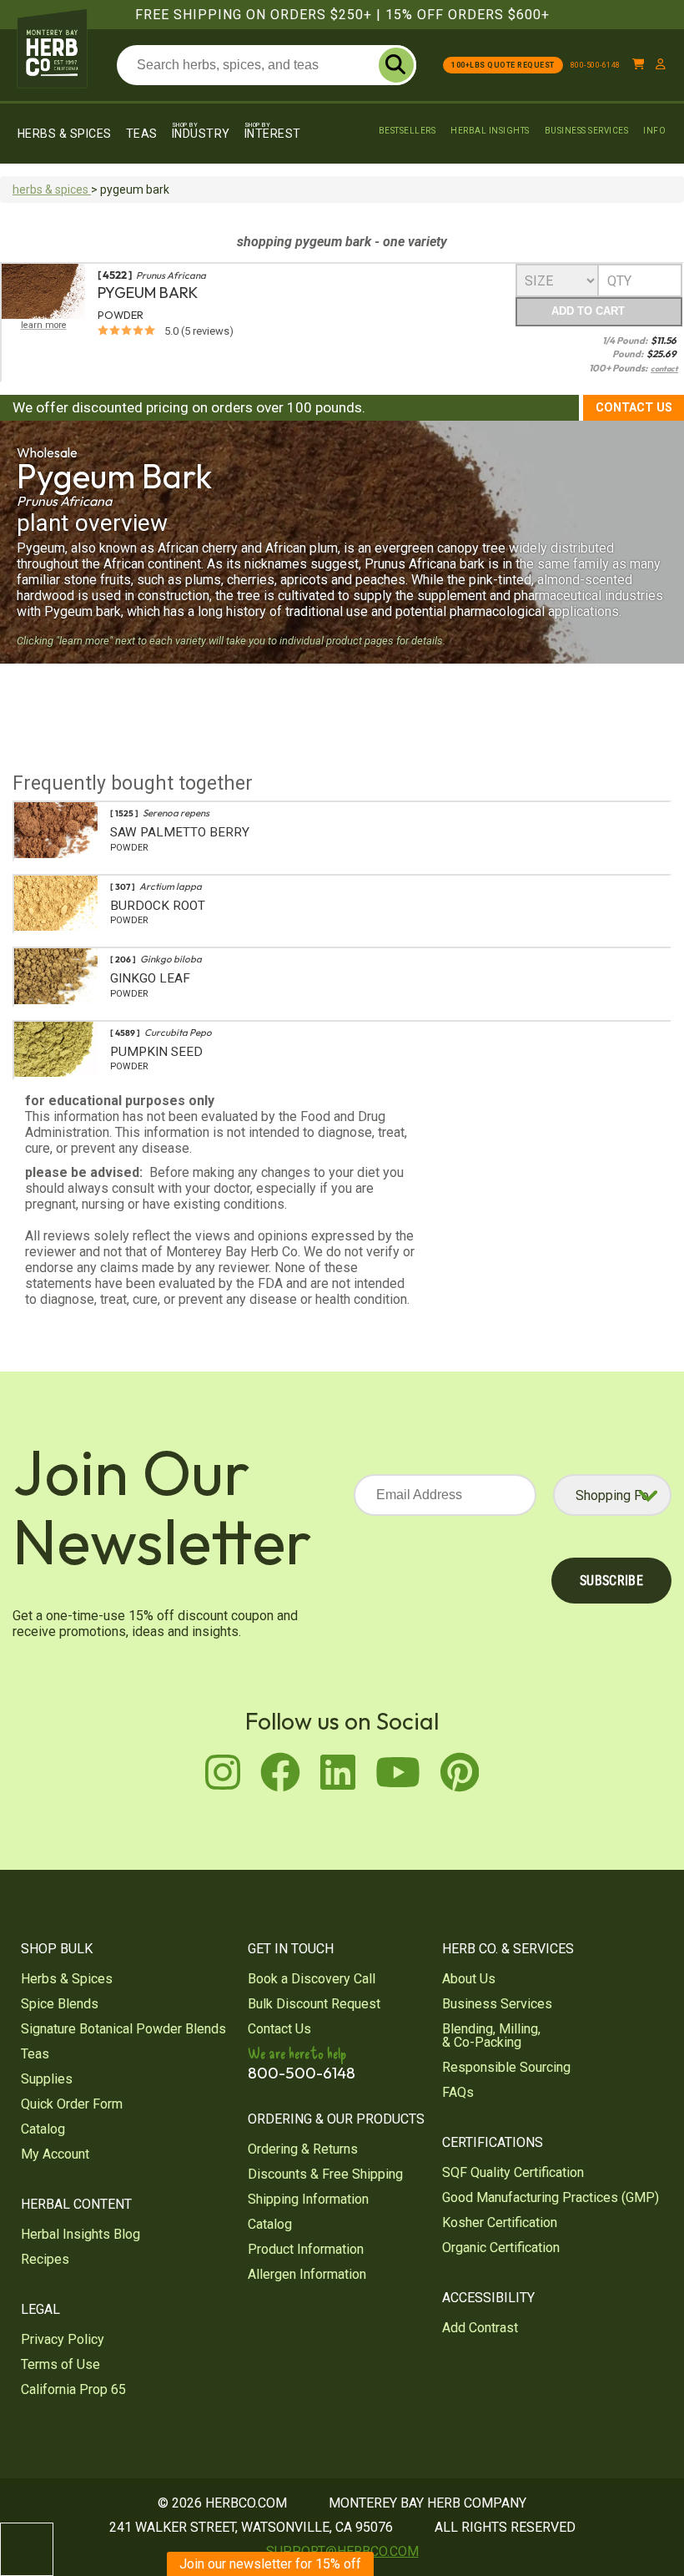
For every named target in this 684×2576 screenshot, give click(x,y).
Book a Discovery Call (312, 1979)
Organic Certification (501, 2248)
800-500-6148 (596, 65)
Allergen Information (307, 2274)
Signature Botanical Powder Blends (123, 2029)
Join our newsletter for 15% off (270, 2564)
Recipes (45, 2259)
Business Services (587, 131)
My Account (55, 2154)
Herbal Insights (490, 131)
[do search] (396, 65)
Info (654, 131)
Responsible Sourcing (506, 2067)
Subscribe (611, 1581)
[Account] (661, 65)
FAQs (458, 2092)
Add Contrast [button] (480, 2328)
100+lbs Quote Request (503, 65)
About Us (469, 1979)
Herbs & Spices (65, 134)
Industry (201, 131)
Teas (142, 134)
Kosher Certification (500, 2222)
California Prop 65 (73, 2389)
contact (664, 369)
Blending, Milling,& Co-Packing (491, 2036)
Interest (273, 131)
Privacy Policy (63, 2339)
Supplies (47, 2079)
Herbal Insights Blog (80, 2234)
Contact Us (634, 408)
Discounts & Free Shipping (325, 2174)
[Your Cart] (639, 65)
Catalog (43, 2129)
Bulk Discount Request (314, 2004)
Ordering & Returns (303, 2149)
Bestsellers (407, 131)
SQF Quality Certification (513, 2172)
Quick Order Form (72, 2104)
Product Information (306, 2249)
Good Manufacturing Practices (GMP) (551, 2197)
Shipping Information (308, 2199)
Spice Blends (60, 2004)
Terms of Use (60, 2364)
